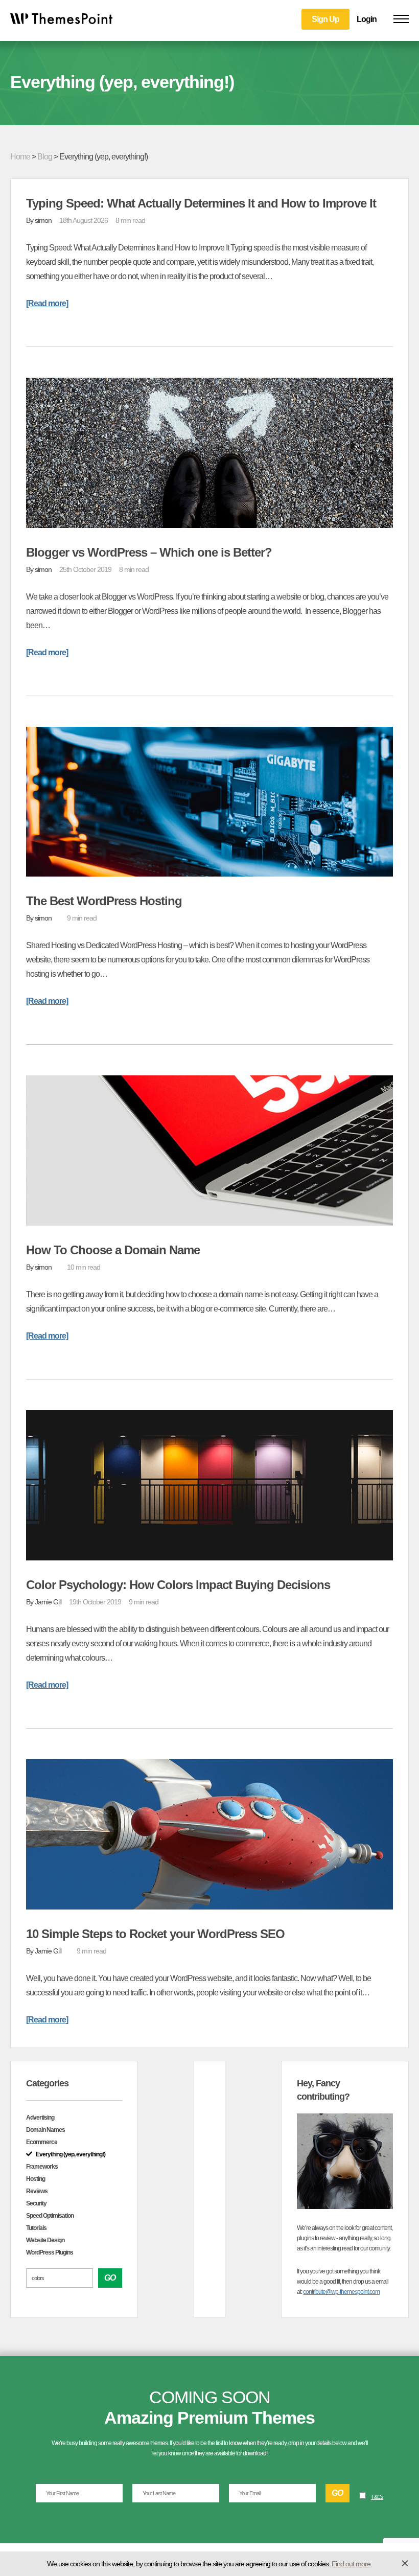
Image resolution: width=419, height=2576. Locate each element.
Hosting (36, 2179)
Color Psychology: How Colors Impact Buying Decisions (178, 1585)
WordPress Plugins (50, 2252)
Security (36, 2203)
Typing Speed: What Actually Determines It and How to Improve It (201, 203)
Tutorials (36, 2228)
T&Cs (377, 2497)
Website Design (45, 2240)
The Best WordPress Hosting (104, 901)
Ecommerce (42, 2142)
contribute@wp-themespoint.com (341, 2292)
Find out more (351, 2564)
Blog (45, 157)
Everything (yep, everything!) (71, 2154)
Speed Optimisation (50, 2216)
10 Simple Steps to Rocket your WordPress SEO (155, 1934)
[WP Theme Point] (61, 21)
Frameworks (42, 2167)
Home (20, 157)
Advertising (40, 2118)
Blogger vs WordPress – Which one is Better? (149, 552)
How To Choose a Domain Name (113, 1250)
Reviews (37, 2191)
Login (367, 19)
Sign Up (325, 19)
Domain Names (45, 2130)
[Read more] (47, 303)
